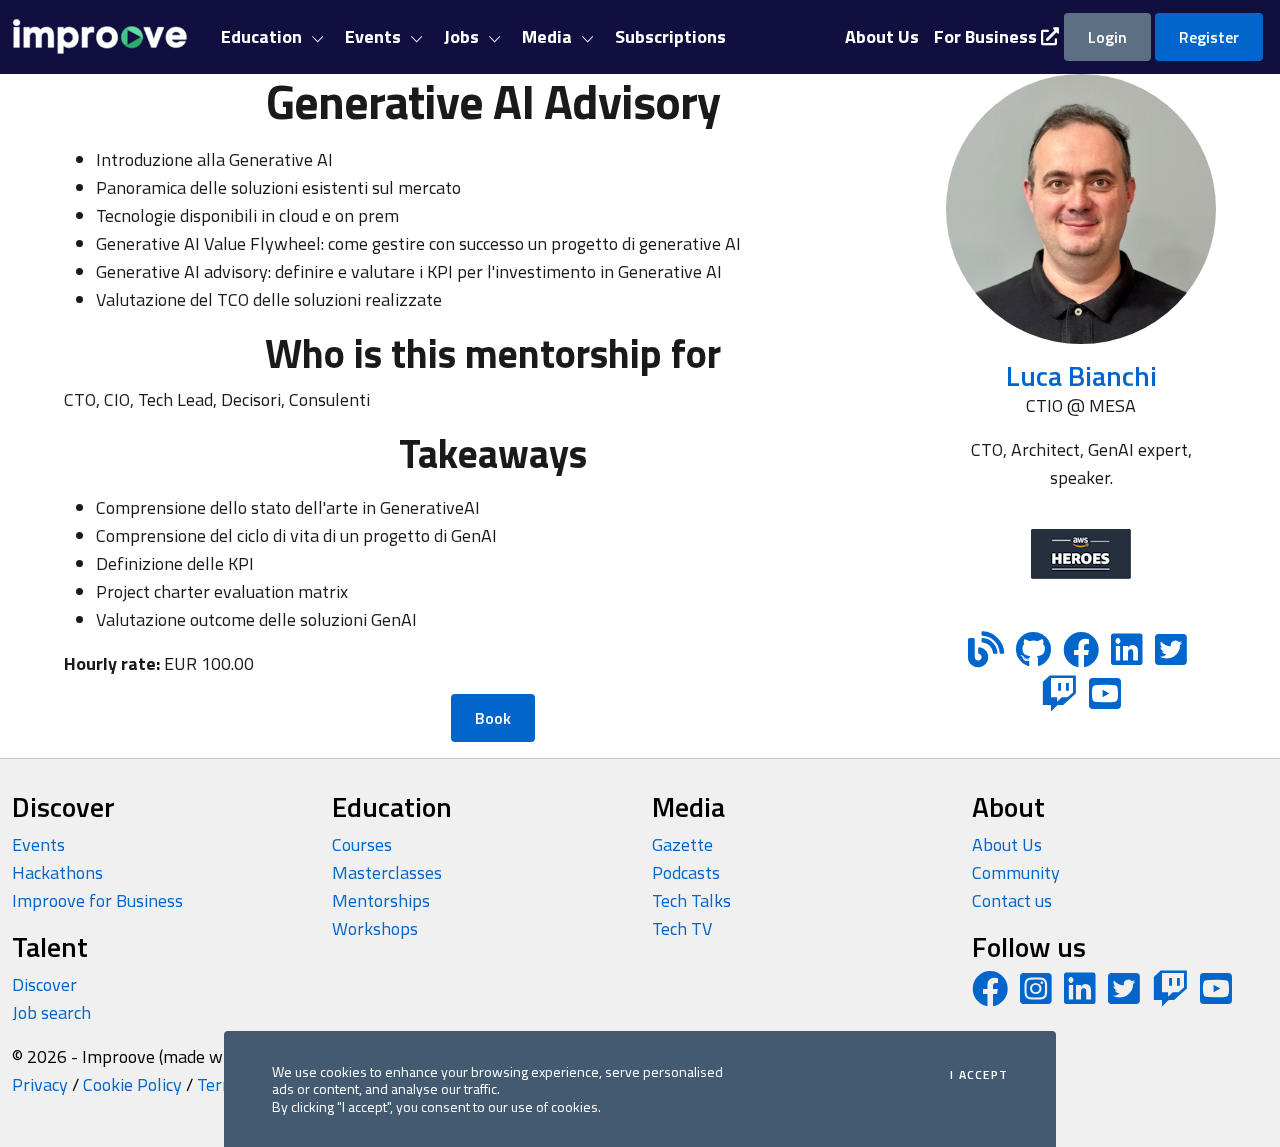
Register (1209, 37)
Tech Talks (691, 900)
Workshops (375, 928)
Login (1107, 37)
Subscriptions (670, 36)
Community (1016, 872)
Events (38, 844)
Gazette (682, 844)
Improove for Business (97, 900)
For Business (987, 36)
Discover (44, 984)
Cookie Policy (132, 1084)
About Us (1007, 844)
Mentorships (381, 900)
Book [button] (493, 718)
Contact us (1012, 900)
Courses (362, 844)
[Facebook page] (990, 995)
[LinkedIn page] (1080, 995)
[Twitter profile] (1124, 995)
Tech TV (682, 928)
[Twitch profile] (1170, 995)
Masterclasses (387, 872)
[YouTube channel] (1216, 995)
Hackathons (57, 872)
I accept (979, 1075)
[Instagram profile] (1036, 995)
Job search (51, 1012)
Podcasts (686, 872)
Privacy (40, 1084)
